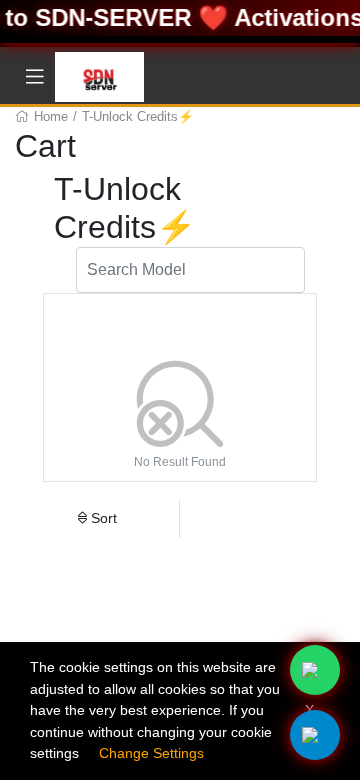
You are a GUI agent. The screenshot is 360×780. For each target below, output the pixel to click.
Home (51, 116)
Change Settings (151, 753)
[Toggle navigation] (35, 77)
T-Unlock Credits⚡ (138, 116)
